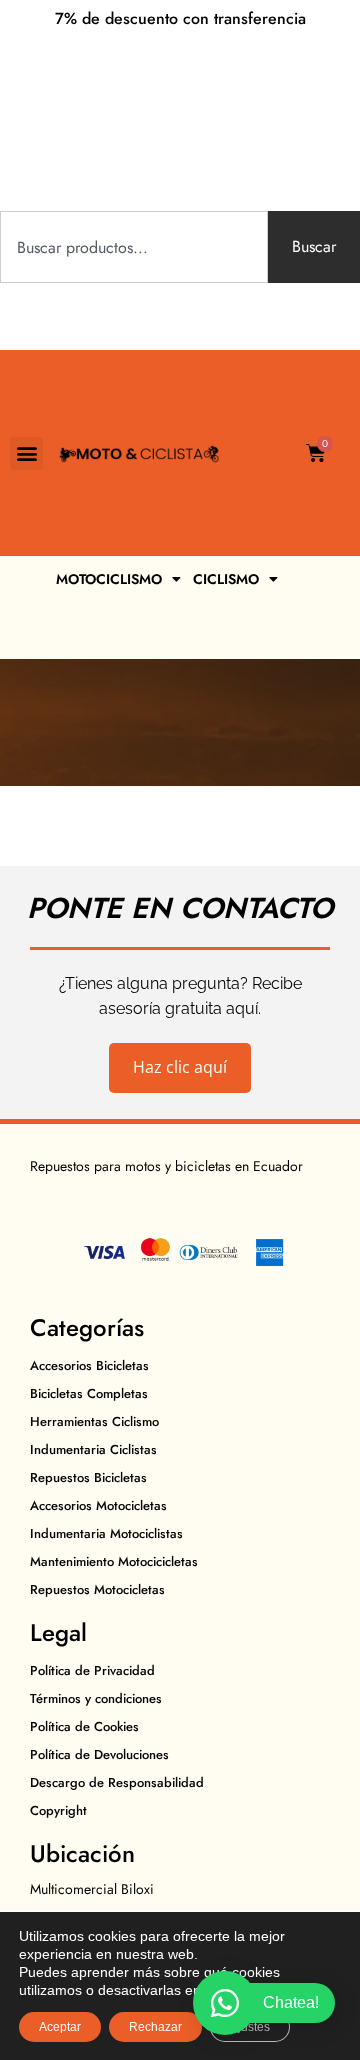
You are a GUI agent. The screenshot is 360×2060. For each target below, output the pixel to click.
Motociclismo (109, 579)
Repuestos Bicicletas (88, 1477)
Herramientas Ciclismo (94, 1421)
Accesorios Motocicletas (98, 1505)
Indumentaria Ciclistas (93, 1449)
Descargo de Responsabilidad (117, 1782)
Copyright (58, 1810)
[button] (26, 453)
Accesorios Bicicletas (89, 1365)
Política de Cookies (84, 1726)
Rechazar (155, 2027)
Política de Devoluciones (99, 1754)
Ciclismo (226, 579)
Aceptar (60, 2027)
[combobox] (134, 247)
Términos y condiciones (96, 1698)
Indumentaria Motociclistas (106, 1533)
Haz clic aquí (180, 1067)
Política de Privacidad (92, 1670)
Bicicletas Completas (89, 1393)
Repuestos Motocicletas (97, 1589)
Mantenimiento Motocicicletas (114, 1561)
